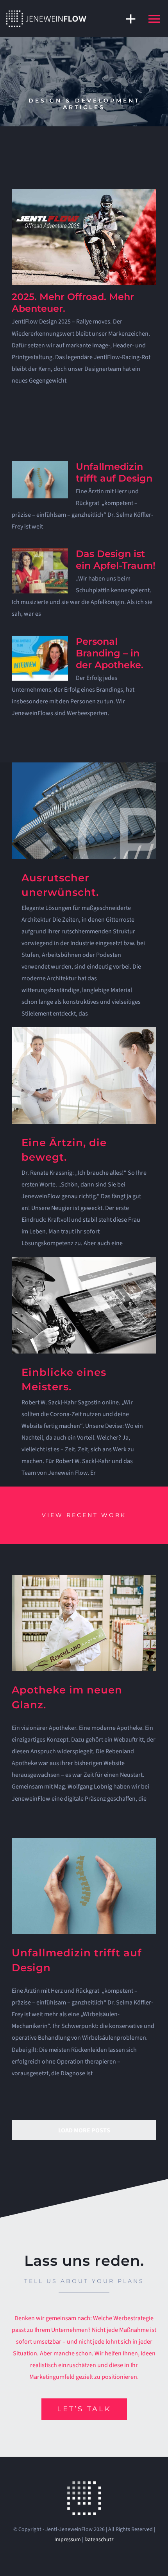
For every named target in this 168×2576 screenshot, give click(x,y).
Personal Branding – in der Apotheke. (110, 653)
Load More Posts (84, 2130)
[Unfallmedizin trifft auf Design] (40, 480)
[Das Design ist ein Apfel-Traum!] (40, 571)
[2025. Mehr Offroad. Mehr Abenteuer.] (84, 237)
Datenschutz (99, 2540)
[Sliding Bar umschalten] (127, 19)
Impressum (68, 2540)
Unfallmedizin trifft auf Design (114, 472)
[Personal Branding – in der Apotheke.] (40, 658)
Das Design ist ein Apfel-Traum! (116, 560)
